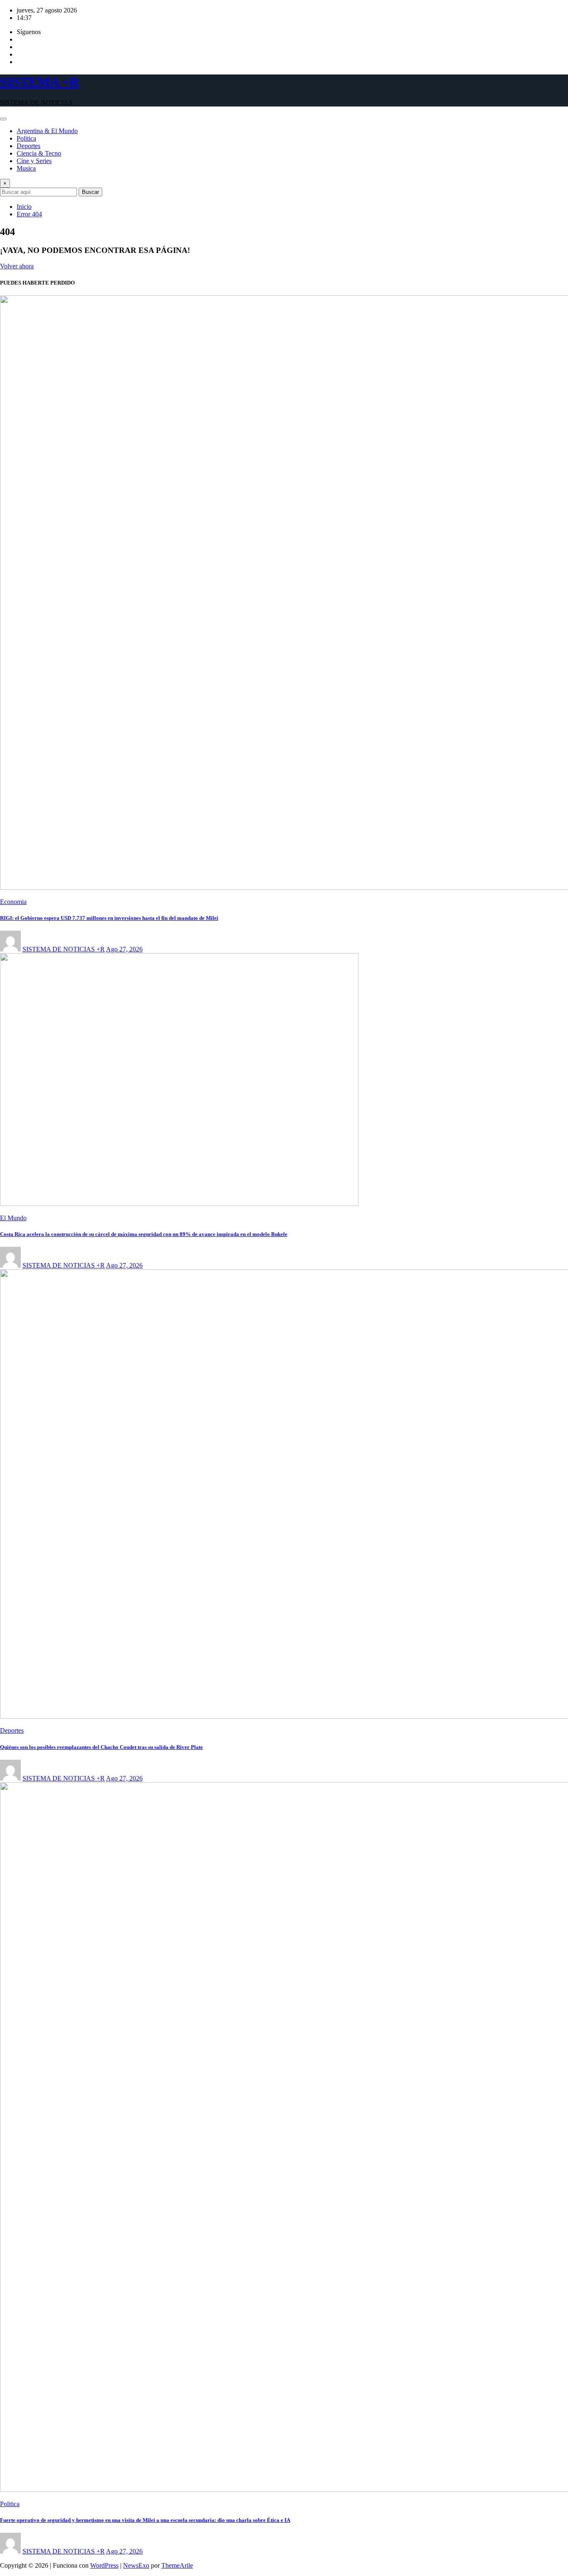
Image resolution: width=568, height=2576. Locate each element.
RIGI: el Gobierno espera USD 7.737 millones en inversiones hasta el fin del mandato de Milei (109, 918)
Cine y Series (34, 161)
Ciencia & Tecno (39, 153)
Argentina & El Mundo (47, 131)
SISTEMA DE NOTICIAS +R (64, 949)
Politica (26, 138)
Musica (26, 168)
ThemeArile (177, 2565)
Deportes (28, 146)
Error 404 (29, 214)
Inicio (24, 207)
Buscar (90, 192)
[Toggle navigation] (3, 119)
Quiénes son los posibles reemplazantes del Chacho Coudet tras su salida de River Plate (101, 1747)
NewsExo (136, 2565)
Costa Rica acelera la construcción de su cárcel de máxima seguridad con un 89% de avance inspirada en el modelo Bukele (144, 1234)
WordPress (104, 2565)
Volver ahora (17, 266)
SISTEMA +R (40, 82)
